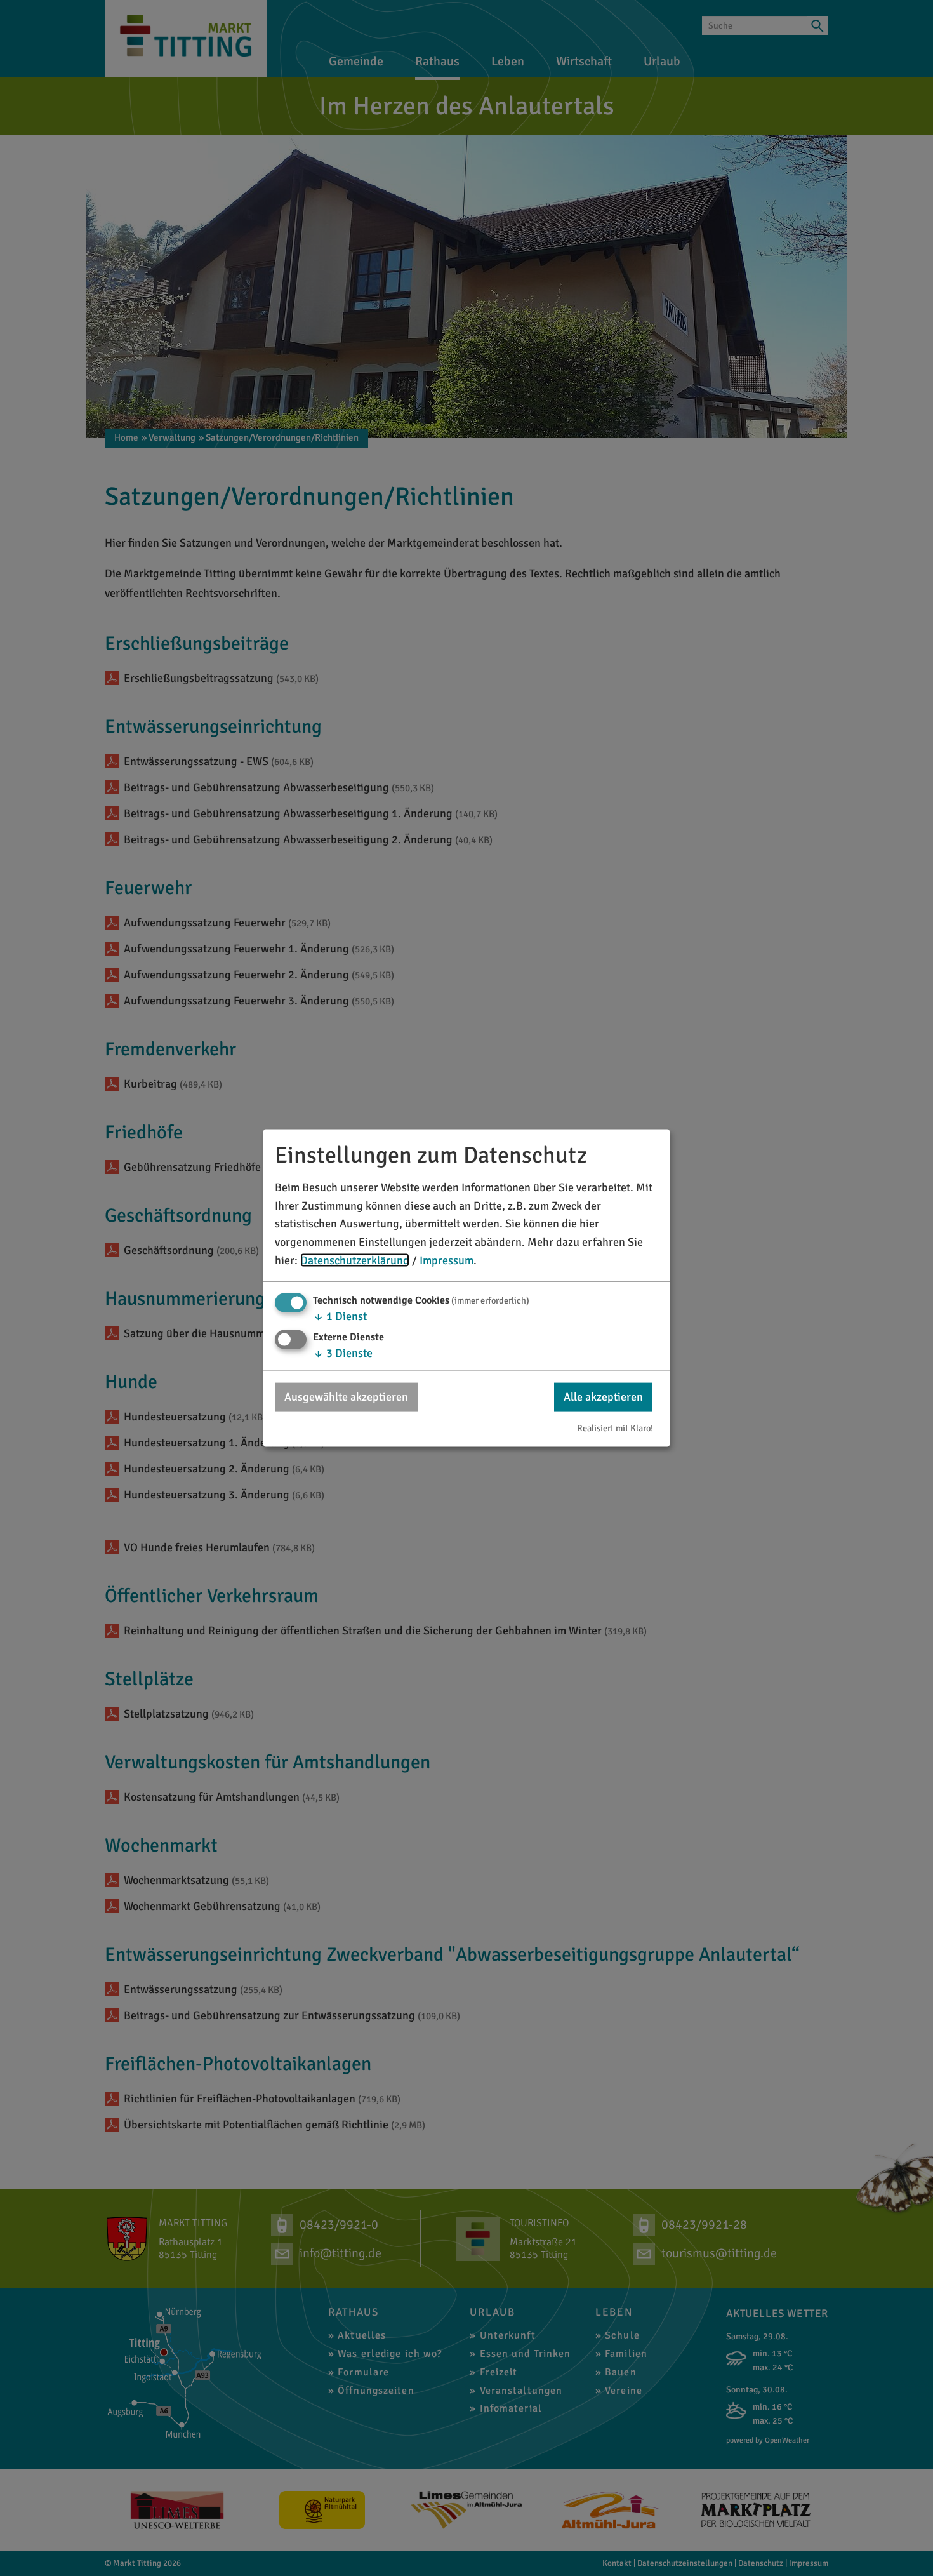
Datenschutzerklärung (355, 1260)
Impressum (447, 1260)
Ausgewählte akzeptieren (346, 1397)
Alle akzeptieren (603, 1397)
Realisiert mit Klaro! (615, 1428)
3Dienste (343, 1353)
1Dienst (340, 1316)
